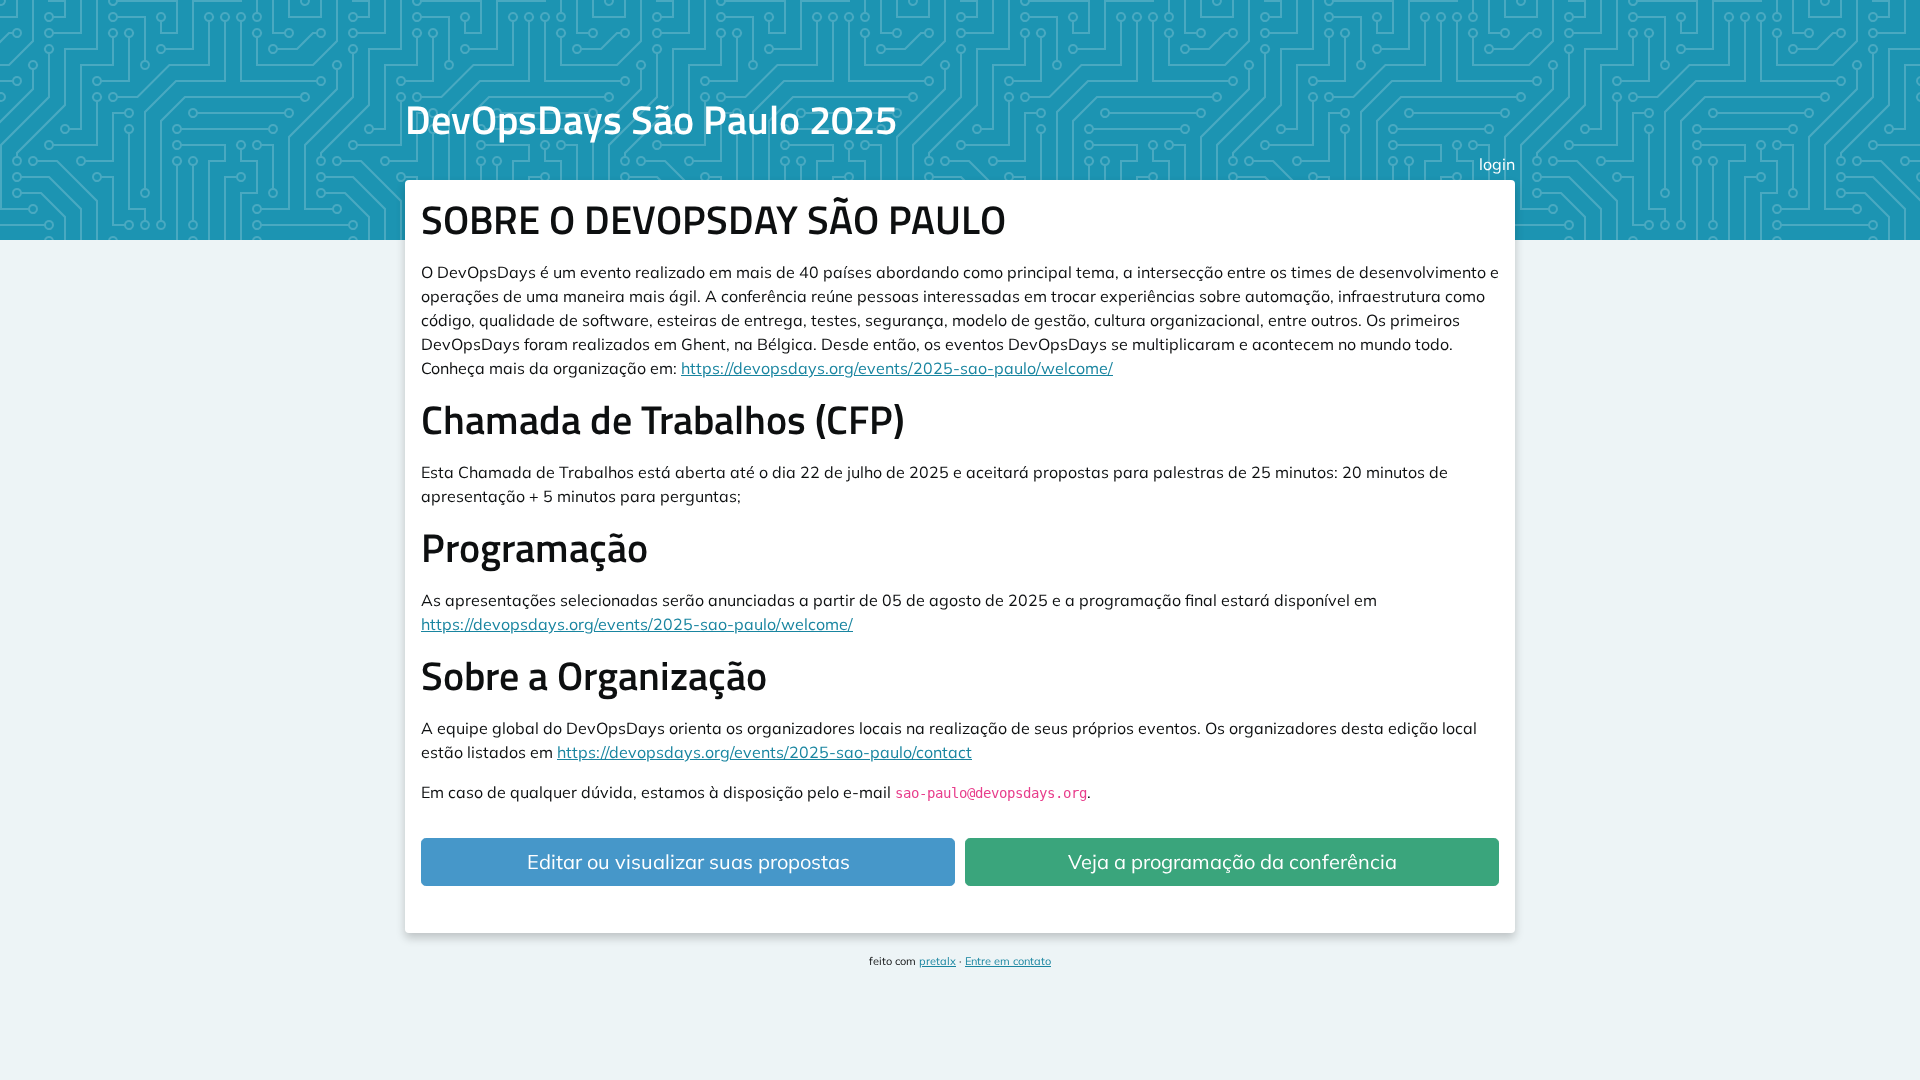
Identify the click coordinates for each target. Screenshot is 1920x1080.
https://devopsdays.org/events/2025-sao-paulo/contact (764, 752)
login (1497, 164)
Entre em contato (1008, 961)
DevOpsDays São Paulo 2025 (651, 119)
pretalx (937, 961)
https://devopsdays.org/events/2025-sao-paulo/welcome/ (897, 368)
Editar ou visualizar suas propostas (688, 861)
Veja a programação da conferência (1232, 861)
